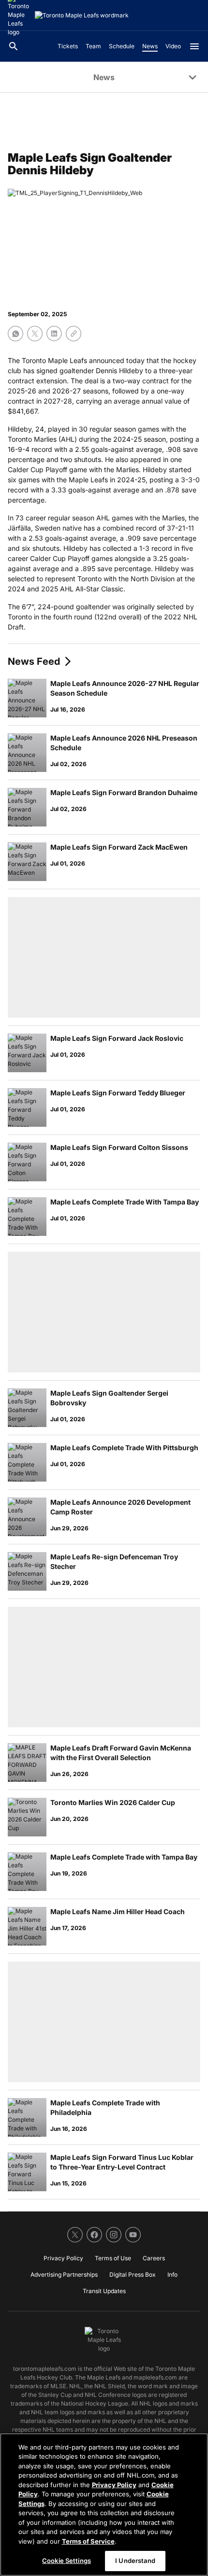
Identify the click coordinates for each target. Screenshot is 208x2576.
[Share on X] (35, 334)
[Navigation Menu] (194, 46)
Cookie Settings (67, 2561)
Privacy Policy (114, 2485)
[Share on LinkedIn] (54, 334)
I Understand (135, 2561)
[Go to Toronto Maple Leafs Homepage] (82, 15)
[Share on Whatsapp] (15, 334)
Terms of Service (88, 2541)
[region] (104, 2505)
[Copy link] (74, 334)
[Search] (14, 46)
